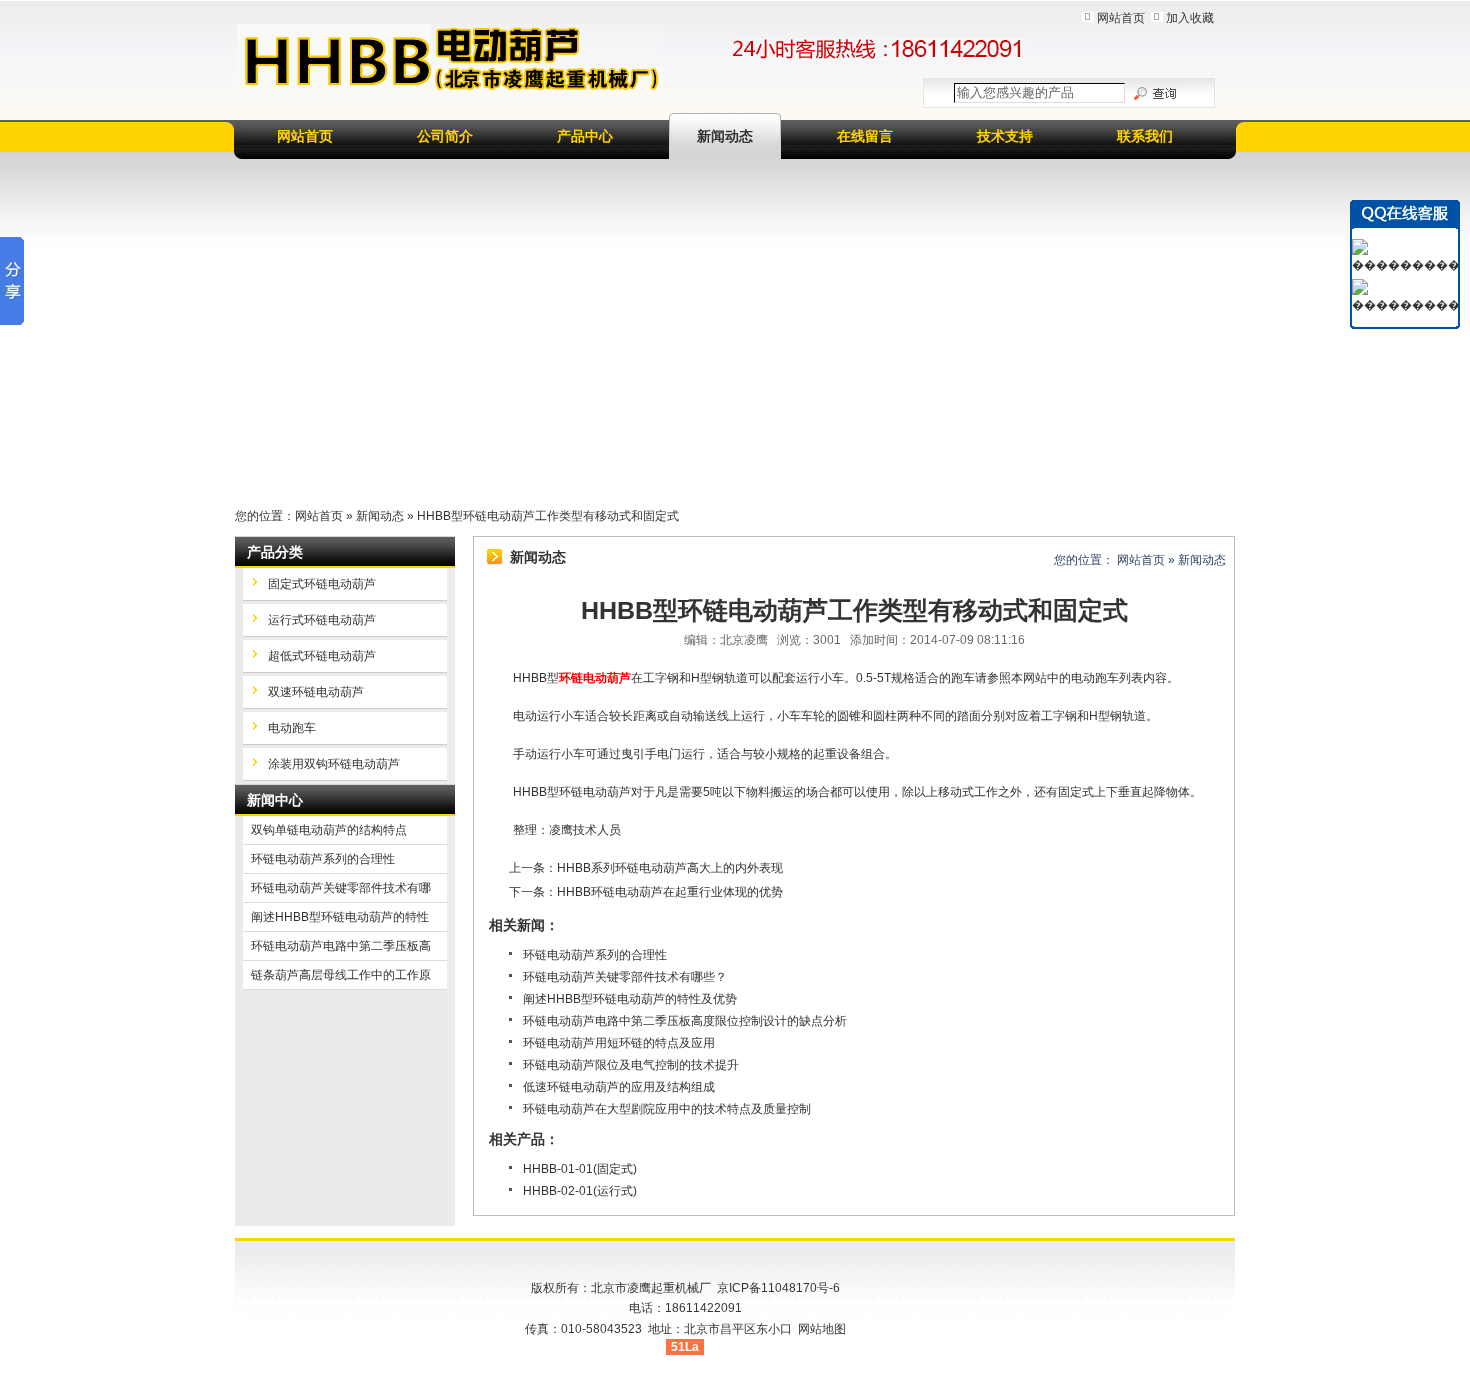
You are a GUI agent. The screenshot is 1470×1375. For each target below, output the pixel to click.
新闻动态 (725, 136)
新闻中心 (275, 800)
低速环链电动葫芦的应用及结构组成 (619, 1087)
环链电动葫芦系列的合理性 (595, 955)
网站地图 (822, 1329)
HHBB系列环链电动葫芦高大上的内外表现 (670, 868)
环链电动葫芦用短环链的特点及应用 (619, 1043)
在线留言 (865, 136)
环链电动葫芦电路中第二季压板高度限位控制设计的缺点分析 (685, 1021)
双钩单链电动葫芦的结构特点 (329, 830)
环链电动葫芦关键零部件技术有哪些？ (625, 977)
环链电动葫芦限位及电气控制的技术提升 (631, 1065)
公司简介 (445, 136)
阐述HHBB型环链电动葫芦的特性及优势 (630, 999)
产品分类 (275, 552)
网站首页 (1121, 18)
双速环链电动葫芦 (316, 692)
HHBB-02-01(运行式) (580, 1191)
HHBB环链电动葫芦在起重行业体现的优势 (670, 892)
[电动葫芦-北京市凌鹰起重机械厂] (449, 59)
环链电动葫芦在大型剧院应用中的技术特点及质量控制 (667, 1109)
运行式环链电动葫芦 (322, 620)
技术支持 (1005, 136)
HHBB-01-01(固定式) (580, 1169)
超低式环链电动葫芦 (322, 656)
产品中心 (585, 136)
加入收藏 (1190, 18)
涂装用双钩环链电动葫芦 (334, 764)
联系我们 (1145, 136)
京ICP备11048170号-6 (778, 1288)
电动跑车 (292, 728)
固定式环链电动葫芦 (322, 584)
